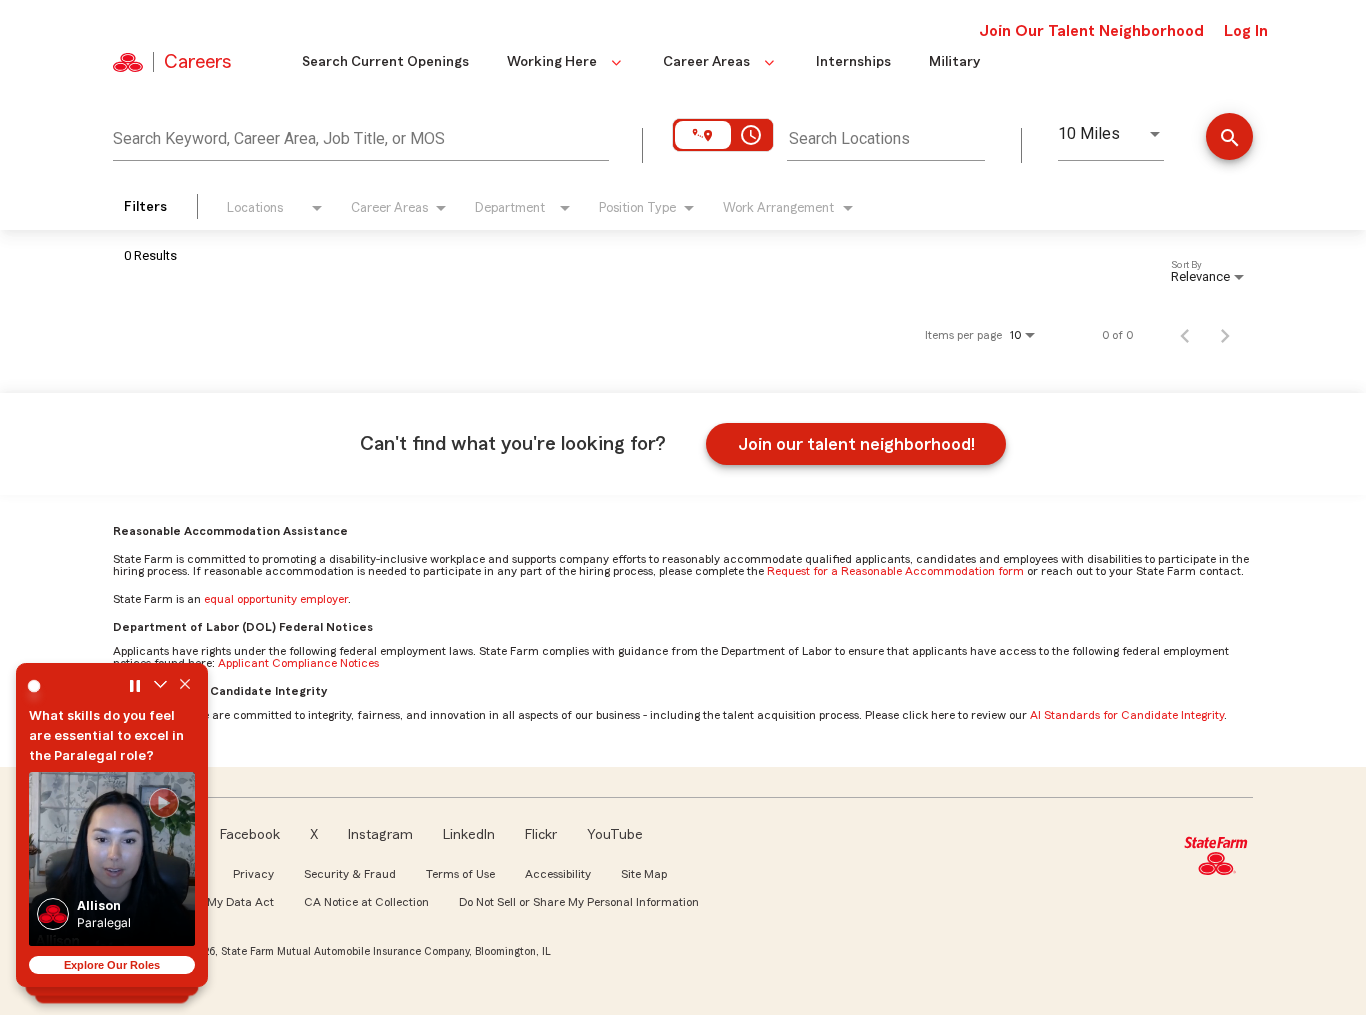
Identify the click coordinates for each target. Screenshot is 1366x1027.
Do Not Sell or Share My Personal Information (579, 902)
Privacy (253, 874)
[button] (112, 859)
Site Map (644, 874)
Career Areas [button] (706, 62)
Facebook (250, 835)
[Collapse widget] (160, 686)
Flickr (541, 835)
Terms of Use (460, 874)
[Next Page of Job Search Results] (1225, 335)
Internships (853, 62)
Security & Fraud (350, 874)
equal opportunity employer (276, 599)
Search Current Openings (385, 62)
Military (954, 62)
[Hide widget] (185, 686)
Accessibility (558, 874)
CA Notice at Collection (366, 902)
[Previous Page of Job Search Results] (1185, 335)
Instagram (380, 835)
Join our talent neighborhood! (856, 444)
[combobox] (361, 136)
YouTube (615, 835)
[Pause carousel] (135, 686)
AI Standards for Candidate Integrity (1127, 715)
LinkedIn (469, 835)
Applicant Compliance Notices (298, 663)
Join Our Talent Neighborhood (1091, 31)
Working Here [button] (552, 62)
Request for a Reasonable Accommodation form (895, 571)
